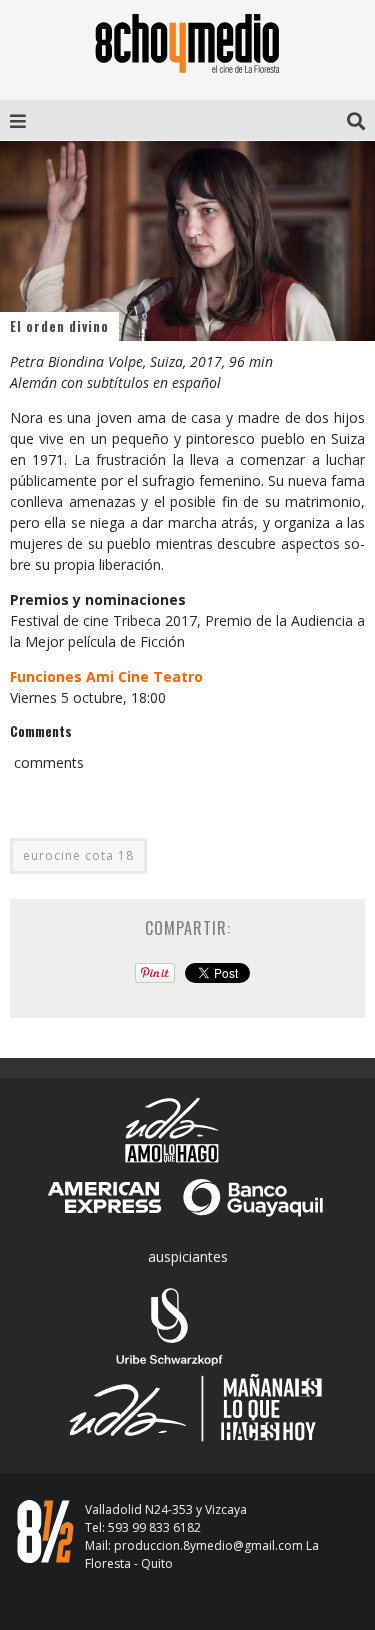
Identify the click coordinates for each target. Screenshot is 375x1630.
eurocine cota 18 (78, 855)
